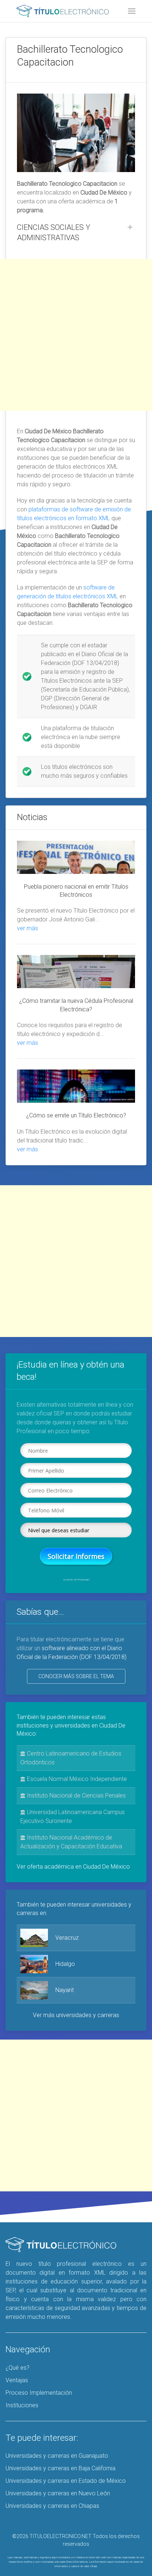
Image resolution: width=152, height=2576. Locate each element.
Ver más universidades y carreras (76, 2015)
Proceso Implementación (39, 2393)
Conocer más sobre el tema (76, 1676)
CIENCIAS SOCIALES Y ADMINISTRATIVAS (53, 232)
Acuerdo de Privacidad (76, 1580)
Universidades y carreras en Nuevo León (58, 2493)
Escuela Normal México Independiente (76, 1779)
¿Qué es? (18, 2368)
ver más (27, 928)
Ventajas (17, 2380)
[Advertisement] (76, 335)
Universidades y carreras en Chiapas (52, 2506)
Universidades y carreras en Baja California (61, 2468)
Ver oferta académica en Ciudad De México (73, 1867)
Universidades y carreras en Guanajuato (57, 2456)
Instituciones (22, 2405)
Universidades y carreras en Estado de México (66, 2481)
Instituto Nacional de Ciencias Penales (76, 1795)
